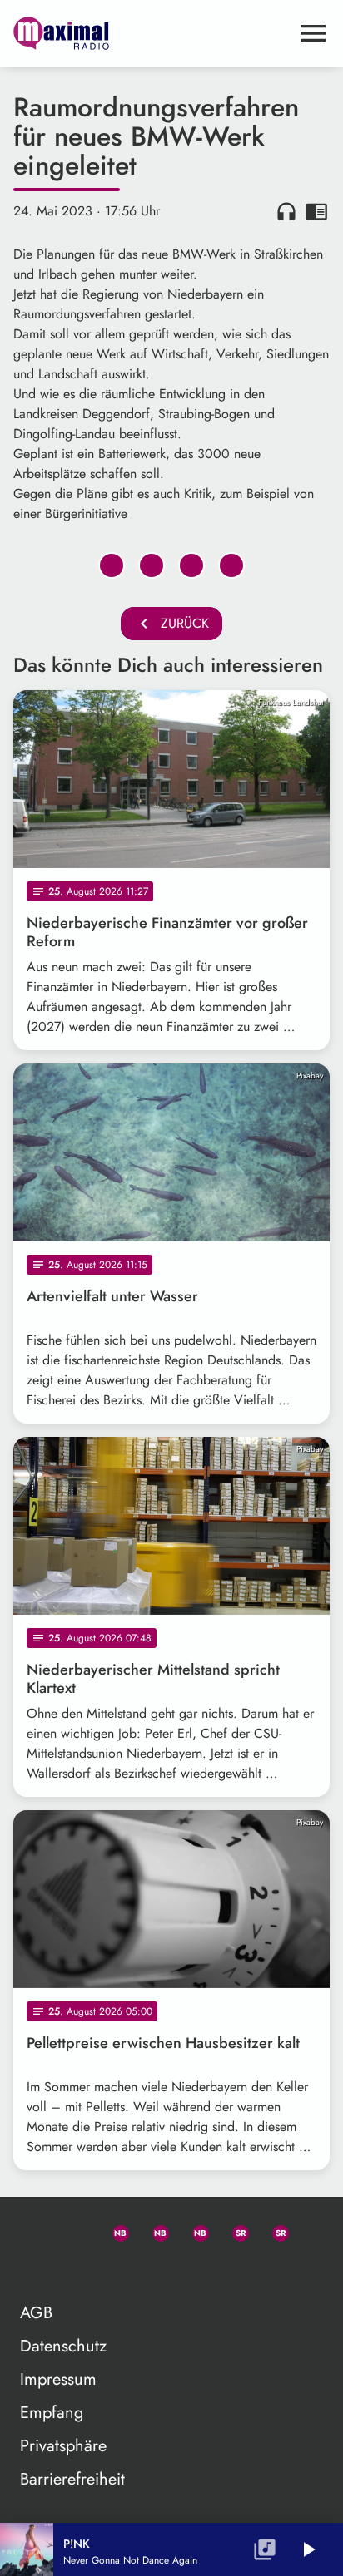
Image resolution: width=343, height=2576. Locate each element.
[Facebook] (153, 2230)
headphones (286, 211)
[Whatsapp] (113, 2230)
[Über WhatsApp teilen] (191, 565)
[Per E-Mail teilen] (231, 565)
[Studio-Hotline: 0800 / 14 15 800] (73, 2230)
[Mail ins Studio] (33, 2230)
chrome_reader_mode (316, 211)
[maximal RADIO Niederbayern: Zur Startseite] (152, 33)
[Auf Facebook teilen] (112, 565)
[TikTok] (33, 2270)
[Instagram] (193, 2230)
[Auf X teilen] (152, 565)
